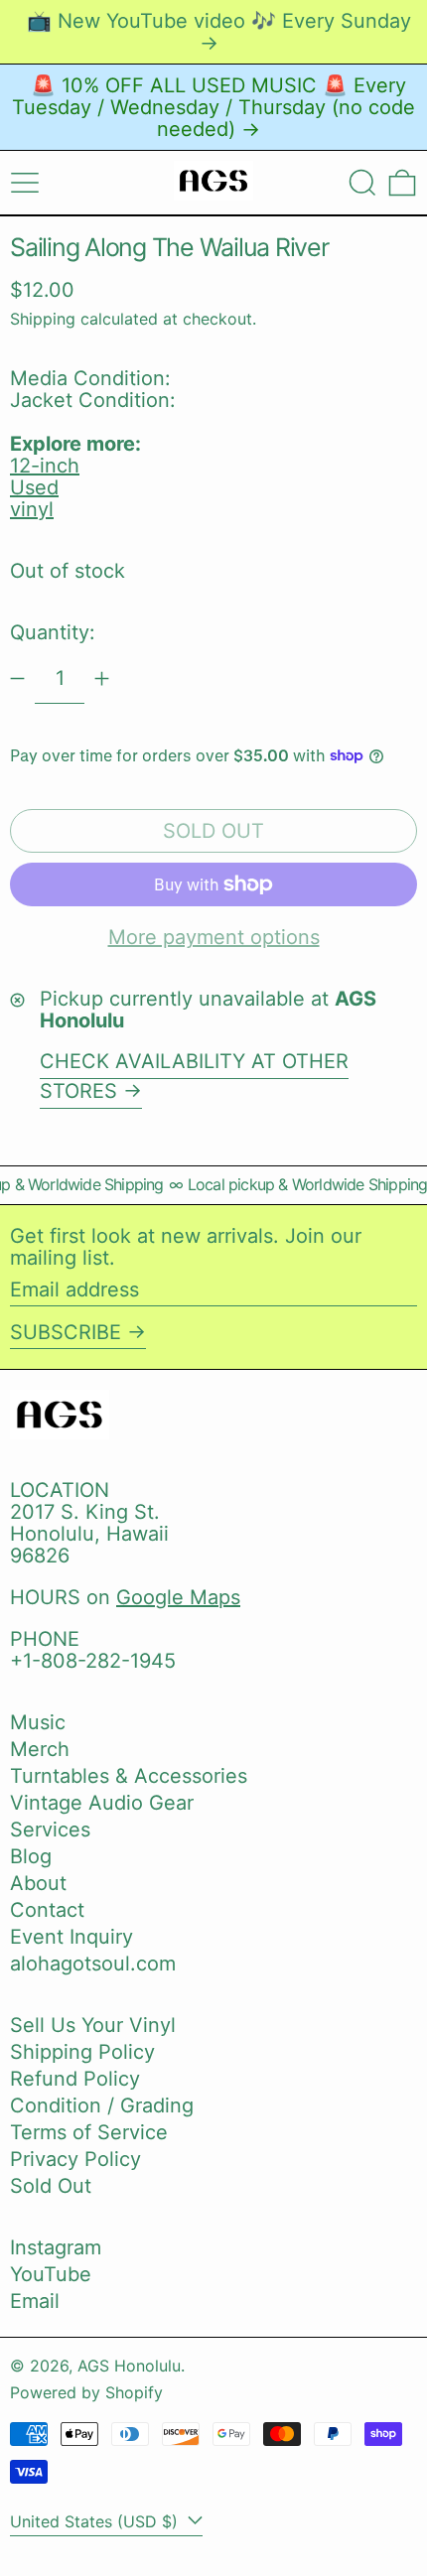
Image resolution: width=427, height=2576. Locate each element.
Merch (40, 1749)
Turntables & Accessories (129, 1776)
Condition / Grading (102, 2105)
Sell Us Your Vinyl (93, 2025)
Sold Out (51, 2186)
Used (34, 487)
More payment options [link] (214, 937)
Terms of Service (89, 2132)
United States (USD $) (96, 2521)
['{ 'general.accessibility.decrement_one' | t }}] (17, 678)
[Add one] (102, 678)
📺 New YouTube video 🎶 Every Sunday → (219, 32)
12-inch (45, 466)
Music (38, 1722)
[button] (362, 183)
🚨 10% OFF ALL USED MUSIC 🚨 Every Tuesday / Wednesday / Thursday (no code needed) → (213, 107)
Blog (31, 1856)
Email (35, 2301)
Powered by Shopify (86, 2392)
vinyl (32, 509)
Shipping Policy (82, 2052)
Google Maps (178, 1597)
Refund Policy (75, 2079)
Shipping (43, 319)
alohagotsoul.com (93, 1964)
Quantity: (53, 632)
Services (50, 1830)
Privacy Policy (75, 2159)
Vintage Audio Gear (102, 1803)
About (38, 1883)
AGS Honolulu (129, 2366)
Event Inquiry (71, 1937)
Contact (47, 1910)
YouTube (51, 2274)
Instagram (56, 2247)
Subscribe (66, 1332)
